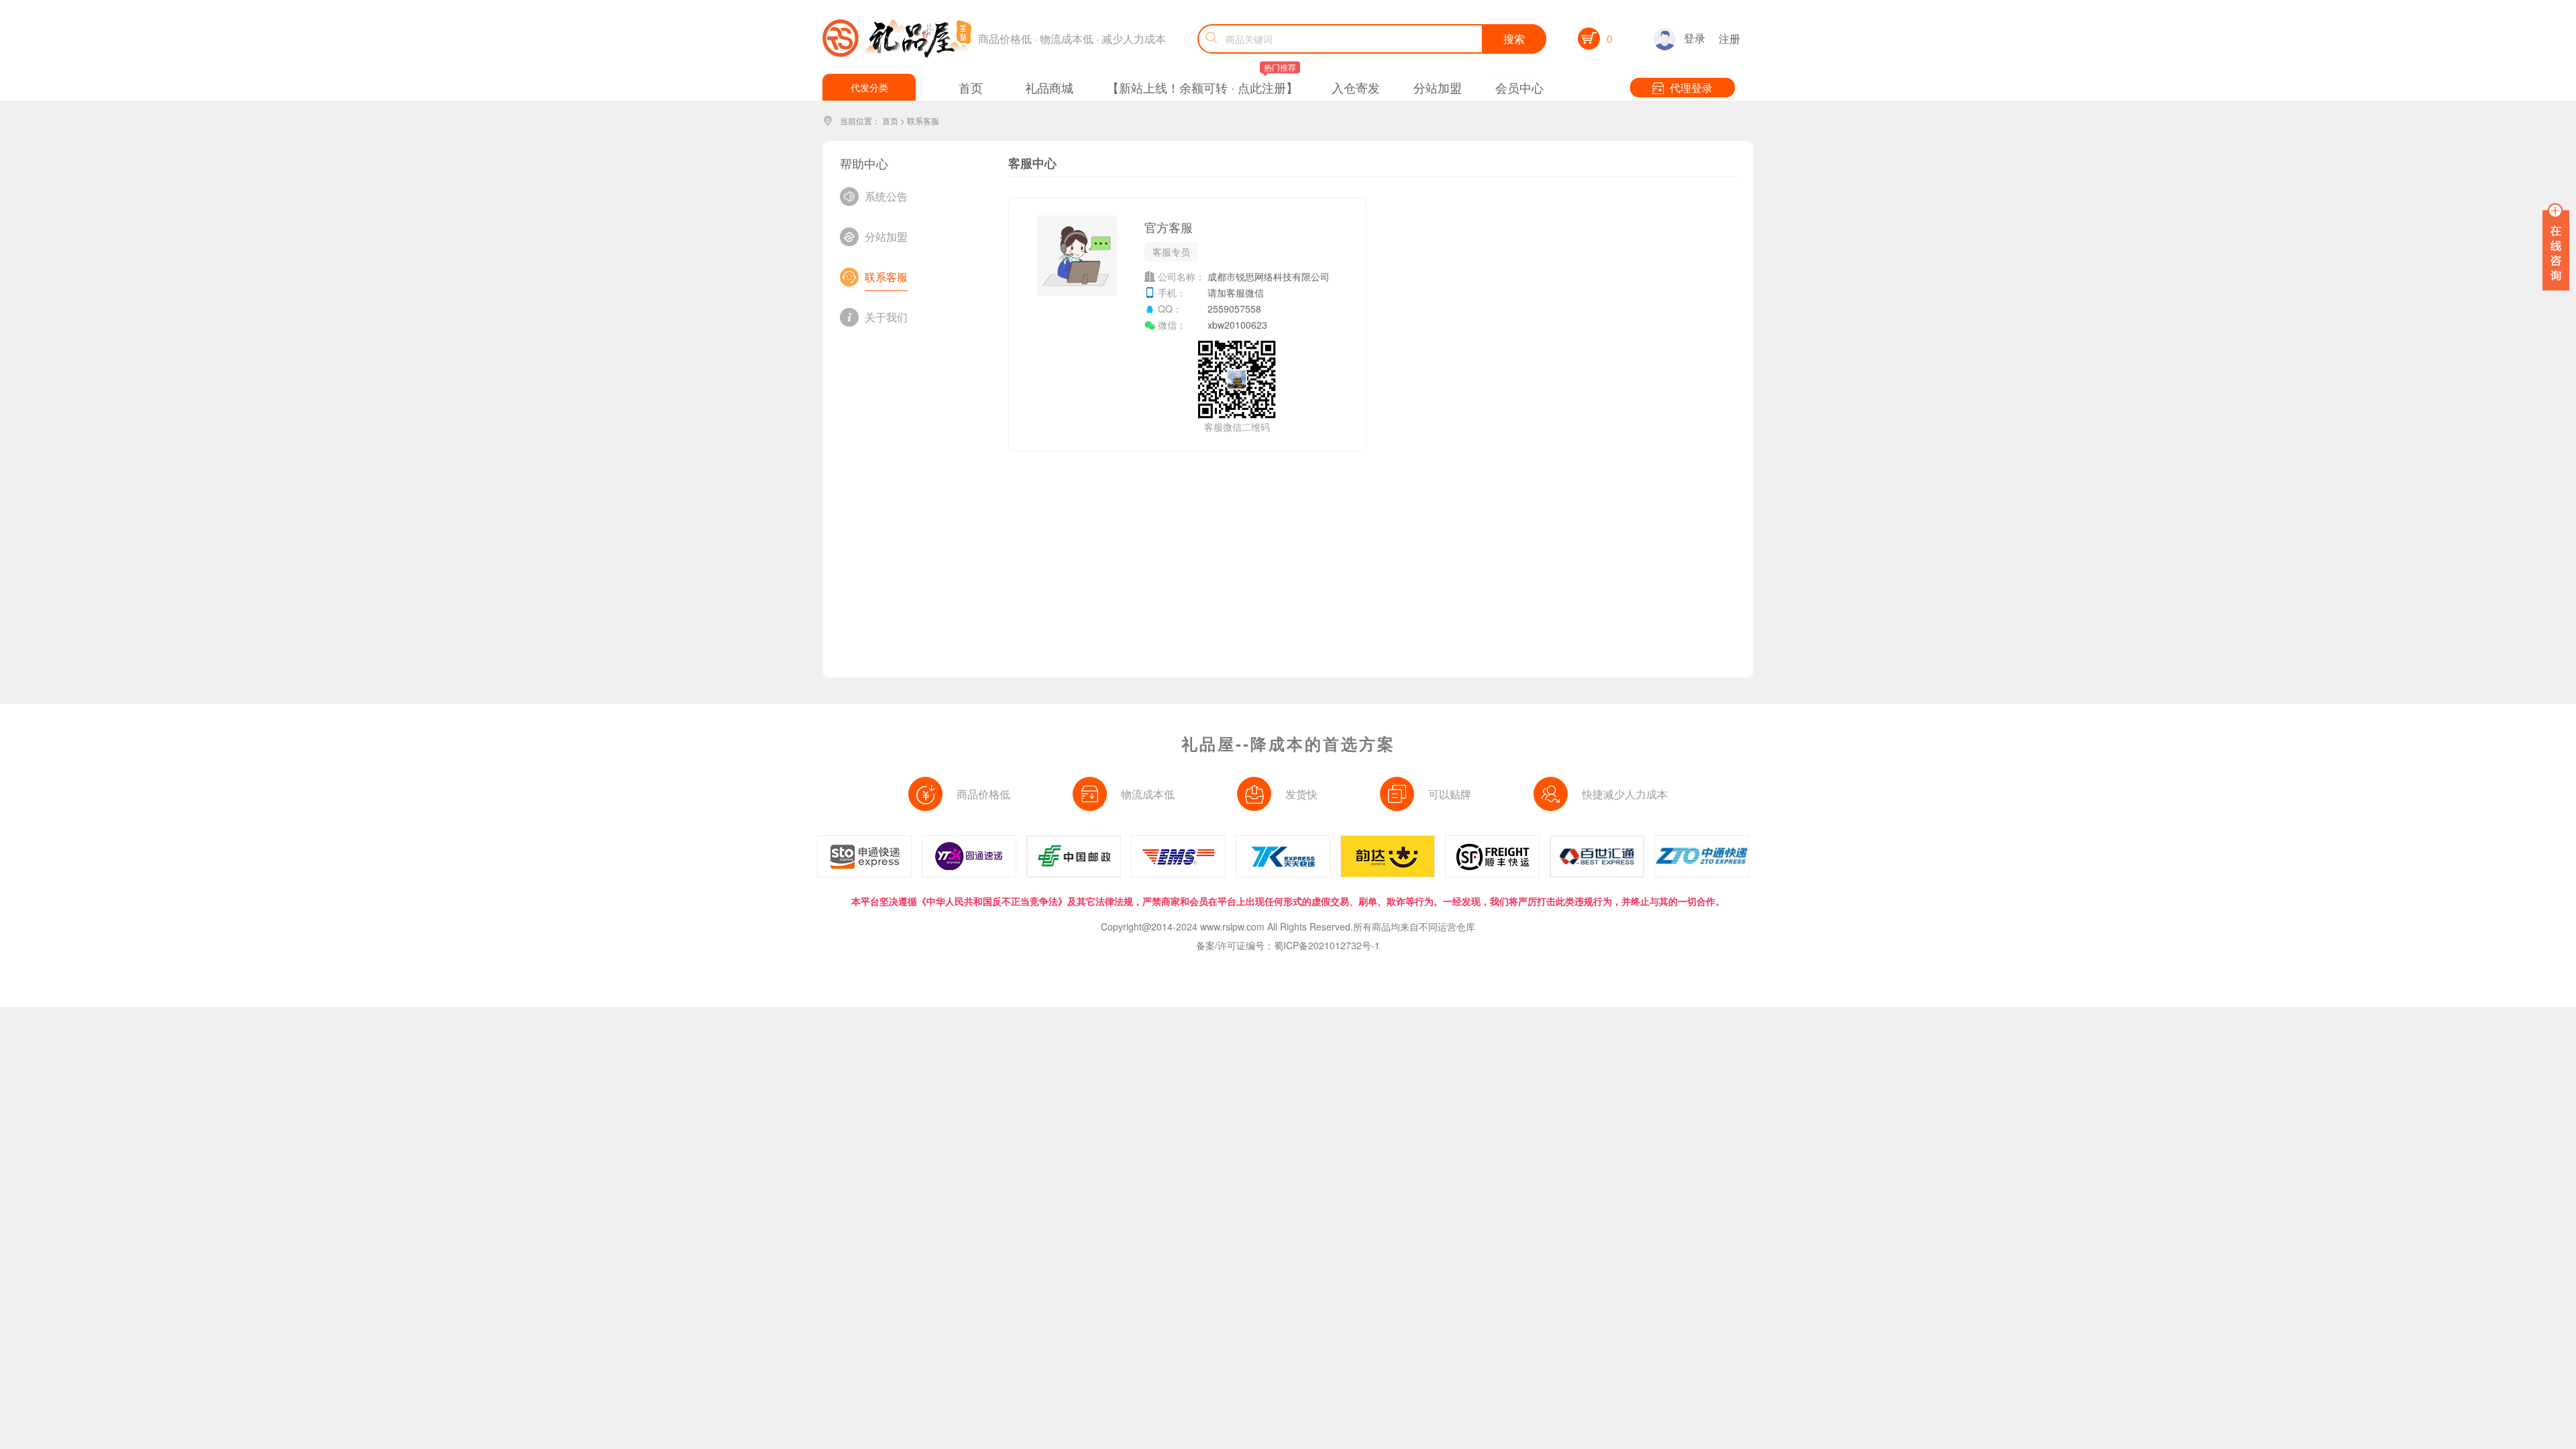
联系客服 (923, 120)
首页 (890, 120)
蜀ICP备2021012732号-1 (1327, 945)
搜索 (1514, 39)
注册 (1729, 39)
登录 (1695, 38)
